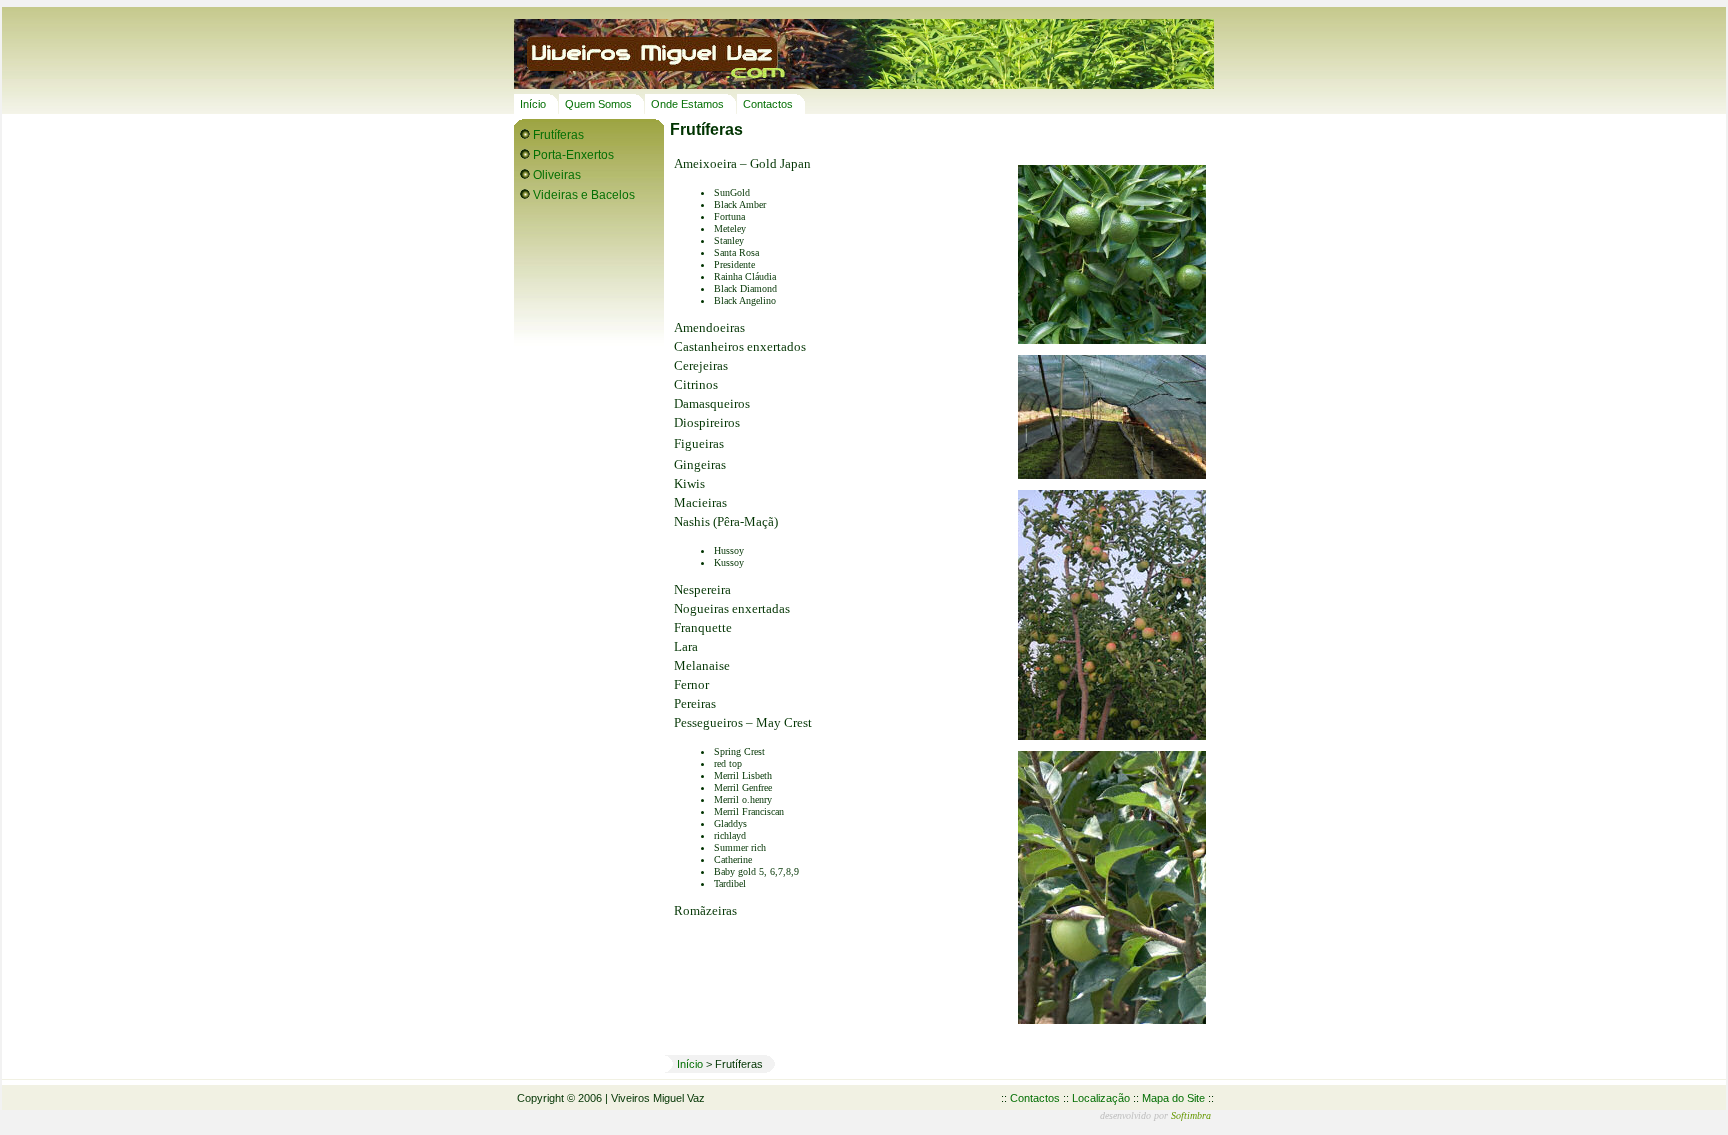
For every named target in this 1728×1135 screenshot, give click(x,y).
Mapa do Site (1173, 1098)
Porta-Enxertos (573, 155)
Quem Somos (598, 104)
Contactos (768, 104)
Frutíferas (558, 135)
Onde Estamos (687, 104)
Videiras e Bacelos (584, 195)
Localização (1101, 1098)
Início (533, 104)
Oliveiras (557, 175)
